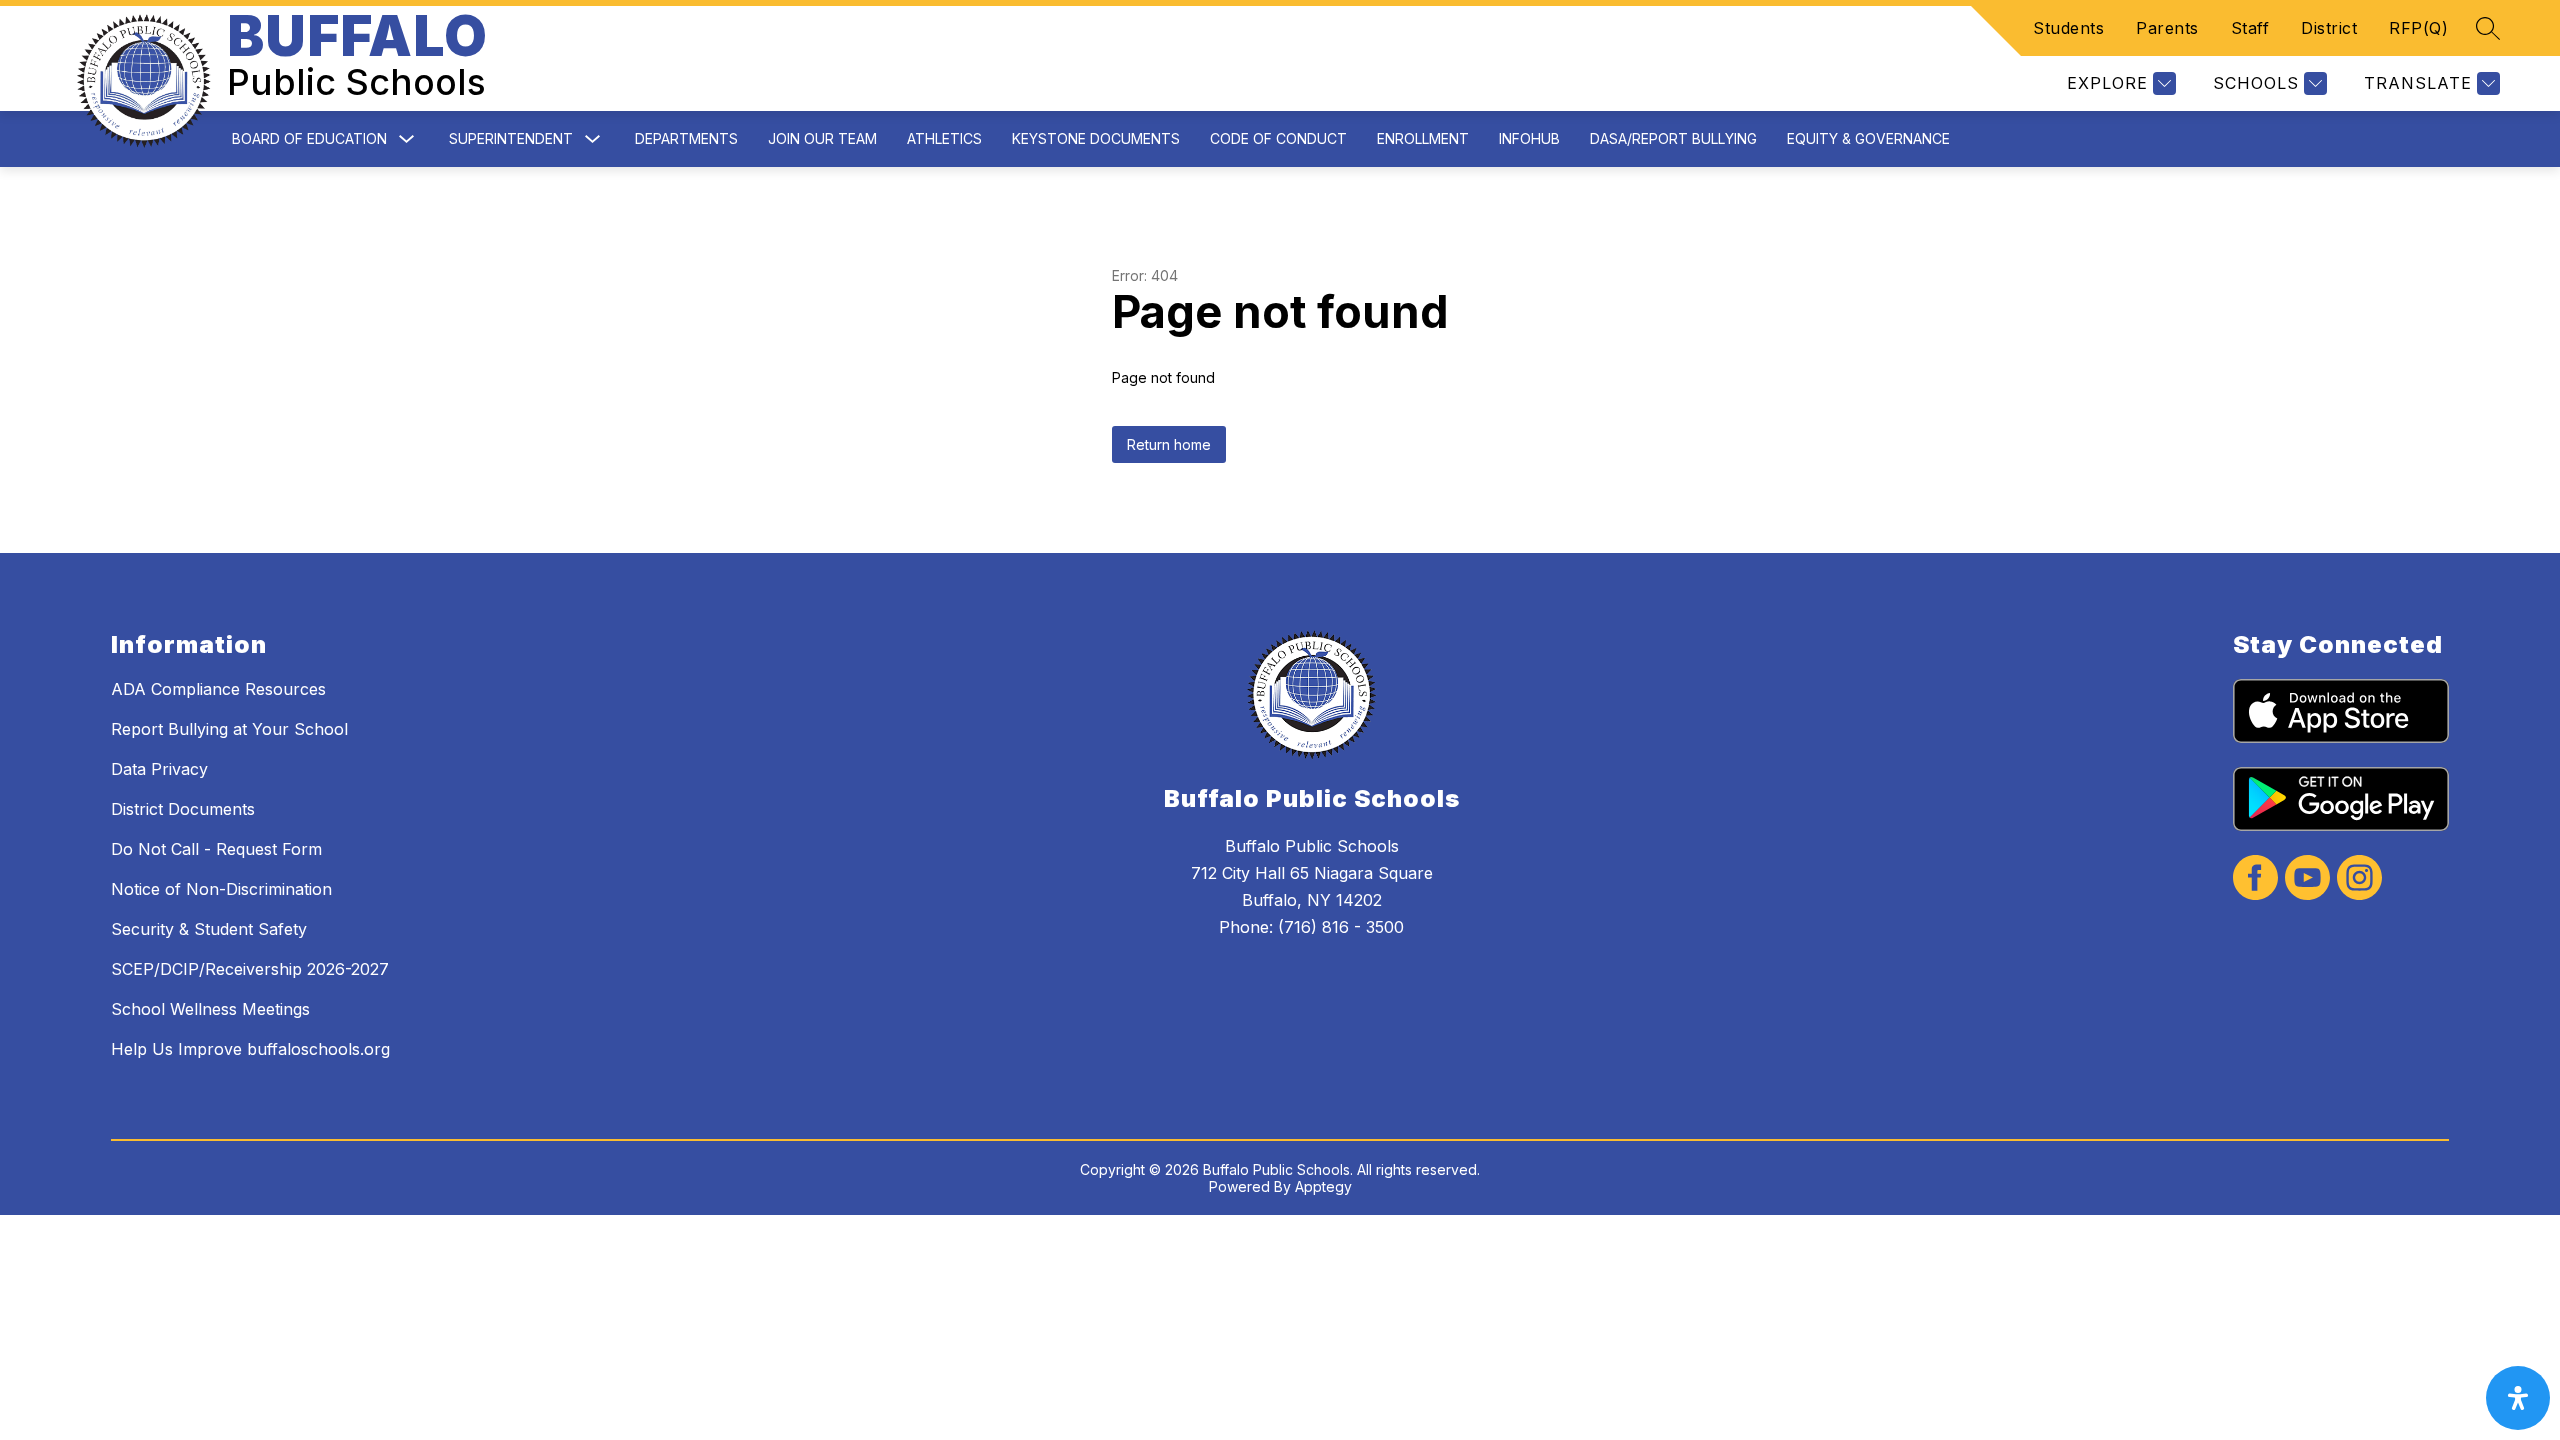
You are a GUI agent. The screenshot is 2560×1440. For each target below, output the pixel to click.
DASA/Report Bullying (1673, 138)
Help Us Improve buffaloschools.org (250, 1049)
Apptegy (1323, 1186)
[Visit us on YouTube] (2307, 879)
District (2329, 28)
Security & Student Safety (209, 929)
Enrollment (1423, 138)
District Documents (183, 809)
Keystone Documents (1096, 138)
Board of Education (309, 138)
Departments (686, 138)
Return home (1169, 444)
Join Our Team (822, 138)
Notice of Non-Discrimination (221, 889)
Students (2068, 28)
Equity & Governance (1868, 138)
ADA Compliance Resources (218, 689)
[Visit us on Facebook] (2255, 879)
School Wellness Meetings (210, 1009)
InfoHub (1529, 138)
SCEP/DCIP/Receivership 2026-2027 (250, 969)
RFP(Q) (2418, 28)
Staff (2250, 28)
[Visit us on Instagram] (2359, 879)
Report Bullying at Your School (229, 729)
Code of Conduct (1278, 138)
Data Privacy (159, 769)
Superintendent (511, 138)
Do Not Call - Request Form (216, 849)
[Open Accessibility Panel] (2518, 1398)
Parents (2167, 28)
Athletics (944, 138)
